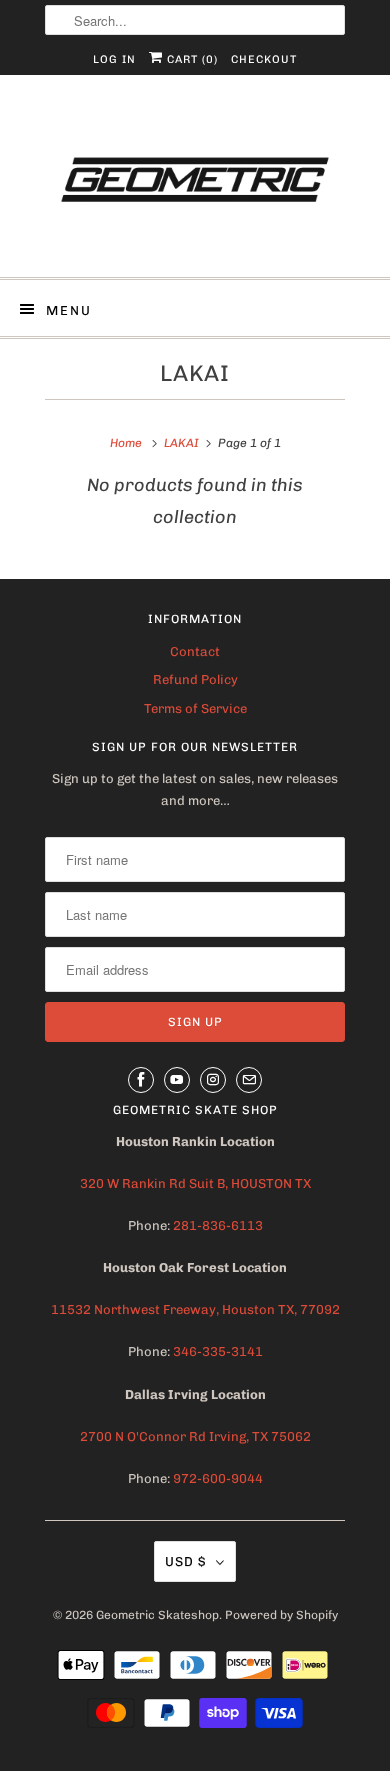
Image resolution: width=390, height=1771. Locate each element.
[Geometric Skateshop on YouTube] (177, 1080)
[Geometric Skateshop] (195, 183)
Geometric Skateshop (157, 1615)
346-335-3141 (218, 1351)
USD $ (185, 1561)
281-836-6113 (216, 1225)
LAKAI (195, 373)
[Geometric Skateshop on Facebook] (141, 1080)
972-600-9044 (218, 1478)
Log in (114, 59)
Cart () (190, 59)
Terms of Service (195, 708)
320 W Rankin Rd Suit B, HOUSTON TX (195, 1183)
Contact (195, 651)
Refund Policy (195, 679)
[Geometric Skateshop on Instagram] (213, 1080)
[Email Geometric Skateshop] (249, 1080)
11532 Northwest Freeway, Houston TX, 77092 (195, 1309)
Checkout (264, 59)
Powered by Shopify (281, 1615)
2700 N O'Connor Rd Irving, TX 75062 (195, 1436)
